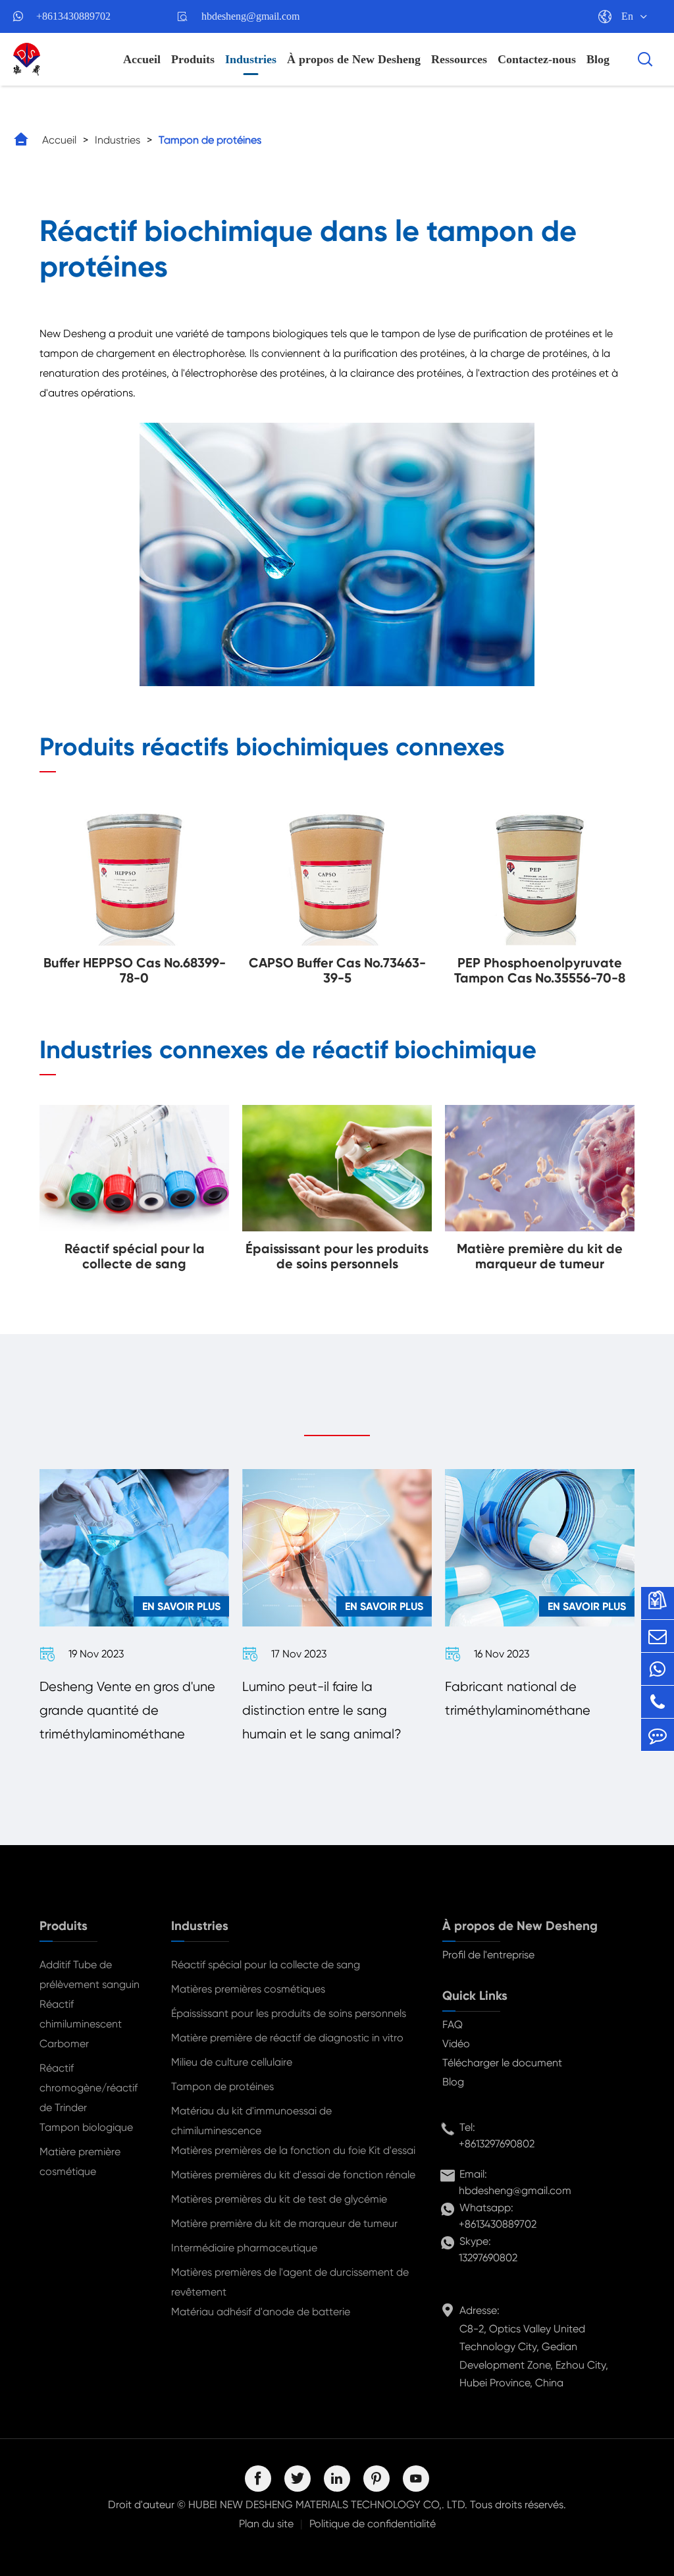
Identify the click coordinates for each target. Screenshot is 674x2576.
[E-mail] (658, 1636)
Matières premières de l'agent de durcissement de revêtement (290, 2282)
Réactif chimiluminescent (81, 2014)
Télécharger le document (502, 2063)
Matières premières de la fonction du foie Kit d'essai (293, 2150)
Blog (598, 59)
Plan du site (266, 2524)
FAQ (453, 2025)
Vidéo (456, 2044)
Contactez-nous (537, 59)
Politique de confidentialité (373, 2524)
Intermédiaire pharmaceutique (244, 2248)
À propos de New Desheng (354, 59)
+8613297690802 (497, 2144)
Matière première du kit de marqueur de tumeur (284, 2223)
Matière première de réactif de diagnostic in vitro (287, 2038)
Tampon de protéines (210, 140)
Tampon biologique (86, 2127)
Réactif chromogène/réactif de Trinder (89, 2088)
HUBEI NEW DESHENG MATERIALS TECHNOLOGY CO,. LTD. (328, 2505)
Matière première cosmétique (80, 2161)
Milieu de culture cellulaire (232, 2062)
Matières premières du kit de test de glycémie (279, 2199)
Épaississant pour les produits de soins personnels (289, 2013)
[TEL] (658, 1702)
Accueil (142, 59)
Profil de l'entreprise (488, 1955)
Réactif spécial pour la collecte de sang (266, 1965)
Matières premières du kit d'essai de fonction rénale (293, 2175)
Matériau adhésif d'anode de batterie (261, 2312)
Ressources (459, 59)
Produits (193, 59)
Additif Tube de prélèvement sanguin (90, 1974)
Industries (251, 59)
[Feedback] (658, 1735)
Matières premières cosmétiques (248, 1989)
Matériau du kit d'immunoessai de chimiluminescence (251, 2121)
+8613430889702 (73, 16)
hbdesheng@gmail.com (250, 16)
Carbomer (64, 2044)
